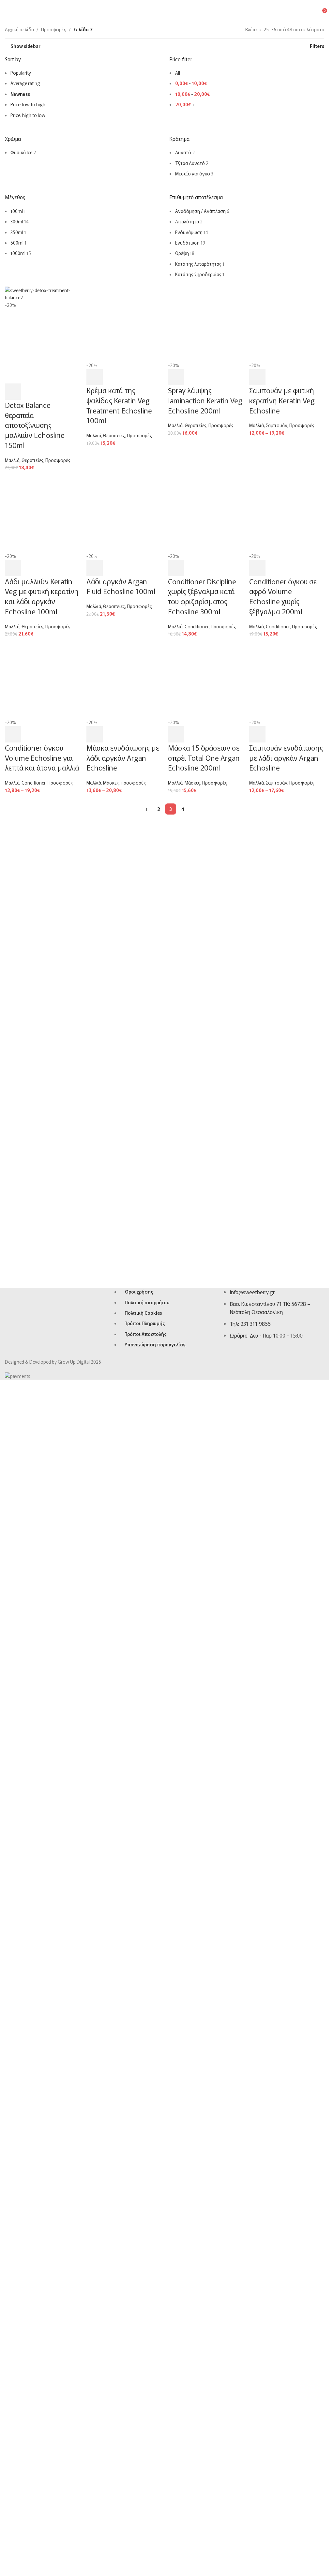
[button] (13, 806)
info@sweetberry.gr (252, 2068)
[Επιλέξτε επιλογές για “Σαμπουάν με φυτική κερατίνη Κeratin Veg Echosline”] (257, 791)
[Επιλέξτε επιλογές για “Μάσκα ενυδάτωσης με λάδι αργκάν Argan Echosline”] (95, 1977)
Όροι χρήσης (139, 2067)
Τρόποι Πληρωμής (145, 2099)
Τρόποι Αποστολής (145, 2109)
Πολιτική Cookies (143, 2089)
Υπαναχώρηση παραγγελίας (155, 2120)
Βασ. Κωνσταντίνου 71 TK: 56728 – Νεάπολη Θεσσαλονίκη (270, 2083)
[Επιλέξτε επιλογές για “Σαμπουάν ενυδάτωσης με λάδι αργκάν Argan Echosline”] (257, 1977)
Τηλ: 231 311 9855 (250, 2099)
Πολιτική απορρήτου (147, 2078)
